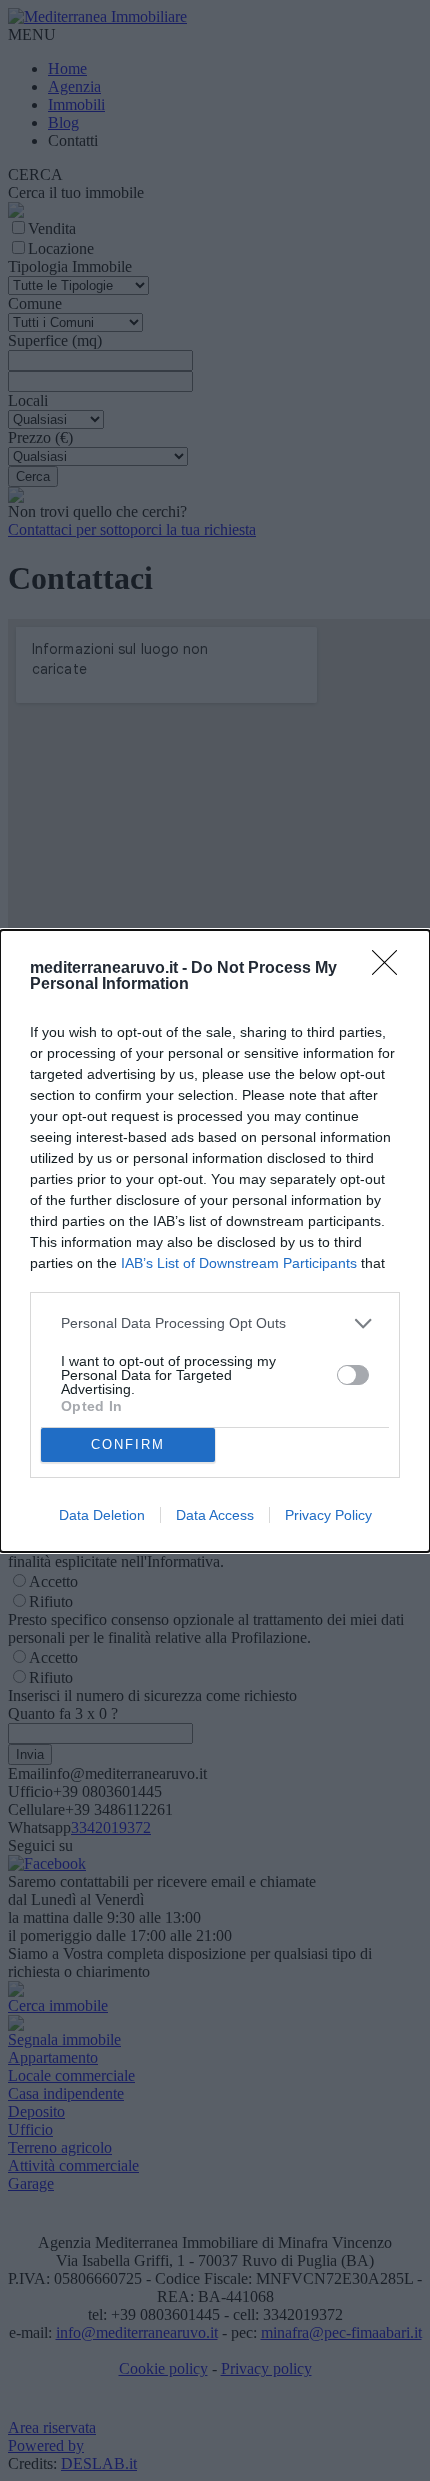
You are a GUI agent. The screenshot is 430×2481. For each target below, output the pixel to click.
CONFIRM (128, 1444)
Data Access (215, 1515)
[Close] (391, 969)
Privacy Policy (328, 1515)
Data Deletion (102, 1515)
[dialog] (215, 1241)
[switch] (353, 1375)
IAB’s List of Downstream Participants (239, 1263)
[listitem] (215, 1323)
